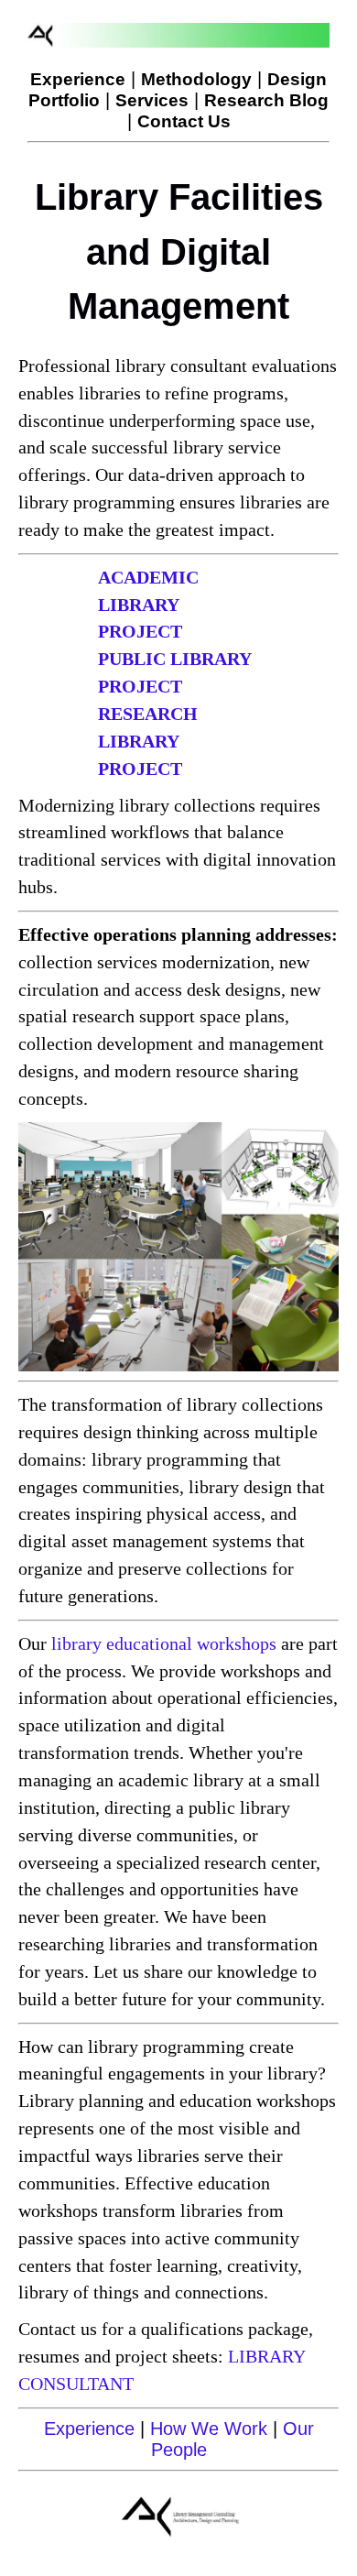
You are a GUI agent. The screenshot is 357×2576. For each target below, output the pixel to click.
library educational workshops (164, 1643)
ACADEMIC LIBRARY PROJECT (148, 605)
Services (152, 100)
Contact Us (184, 121)
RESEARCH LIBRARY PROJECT (148, 741)
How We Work (209, 2429)
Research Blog (266, 100)
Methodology (196, 79)
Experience (78, 79)
